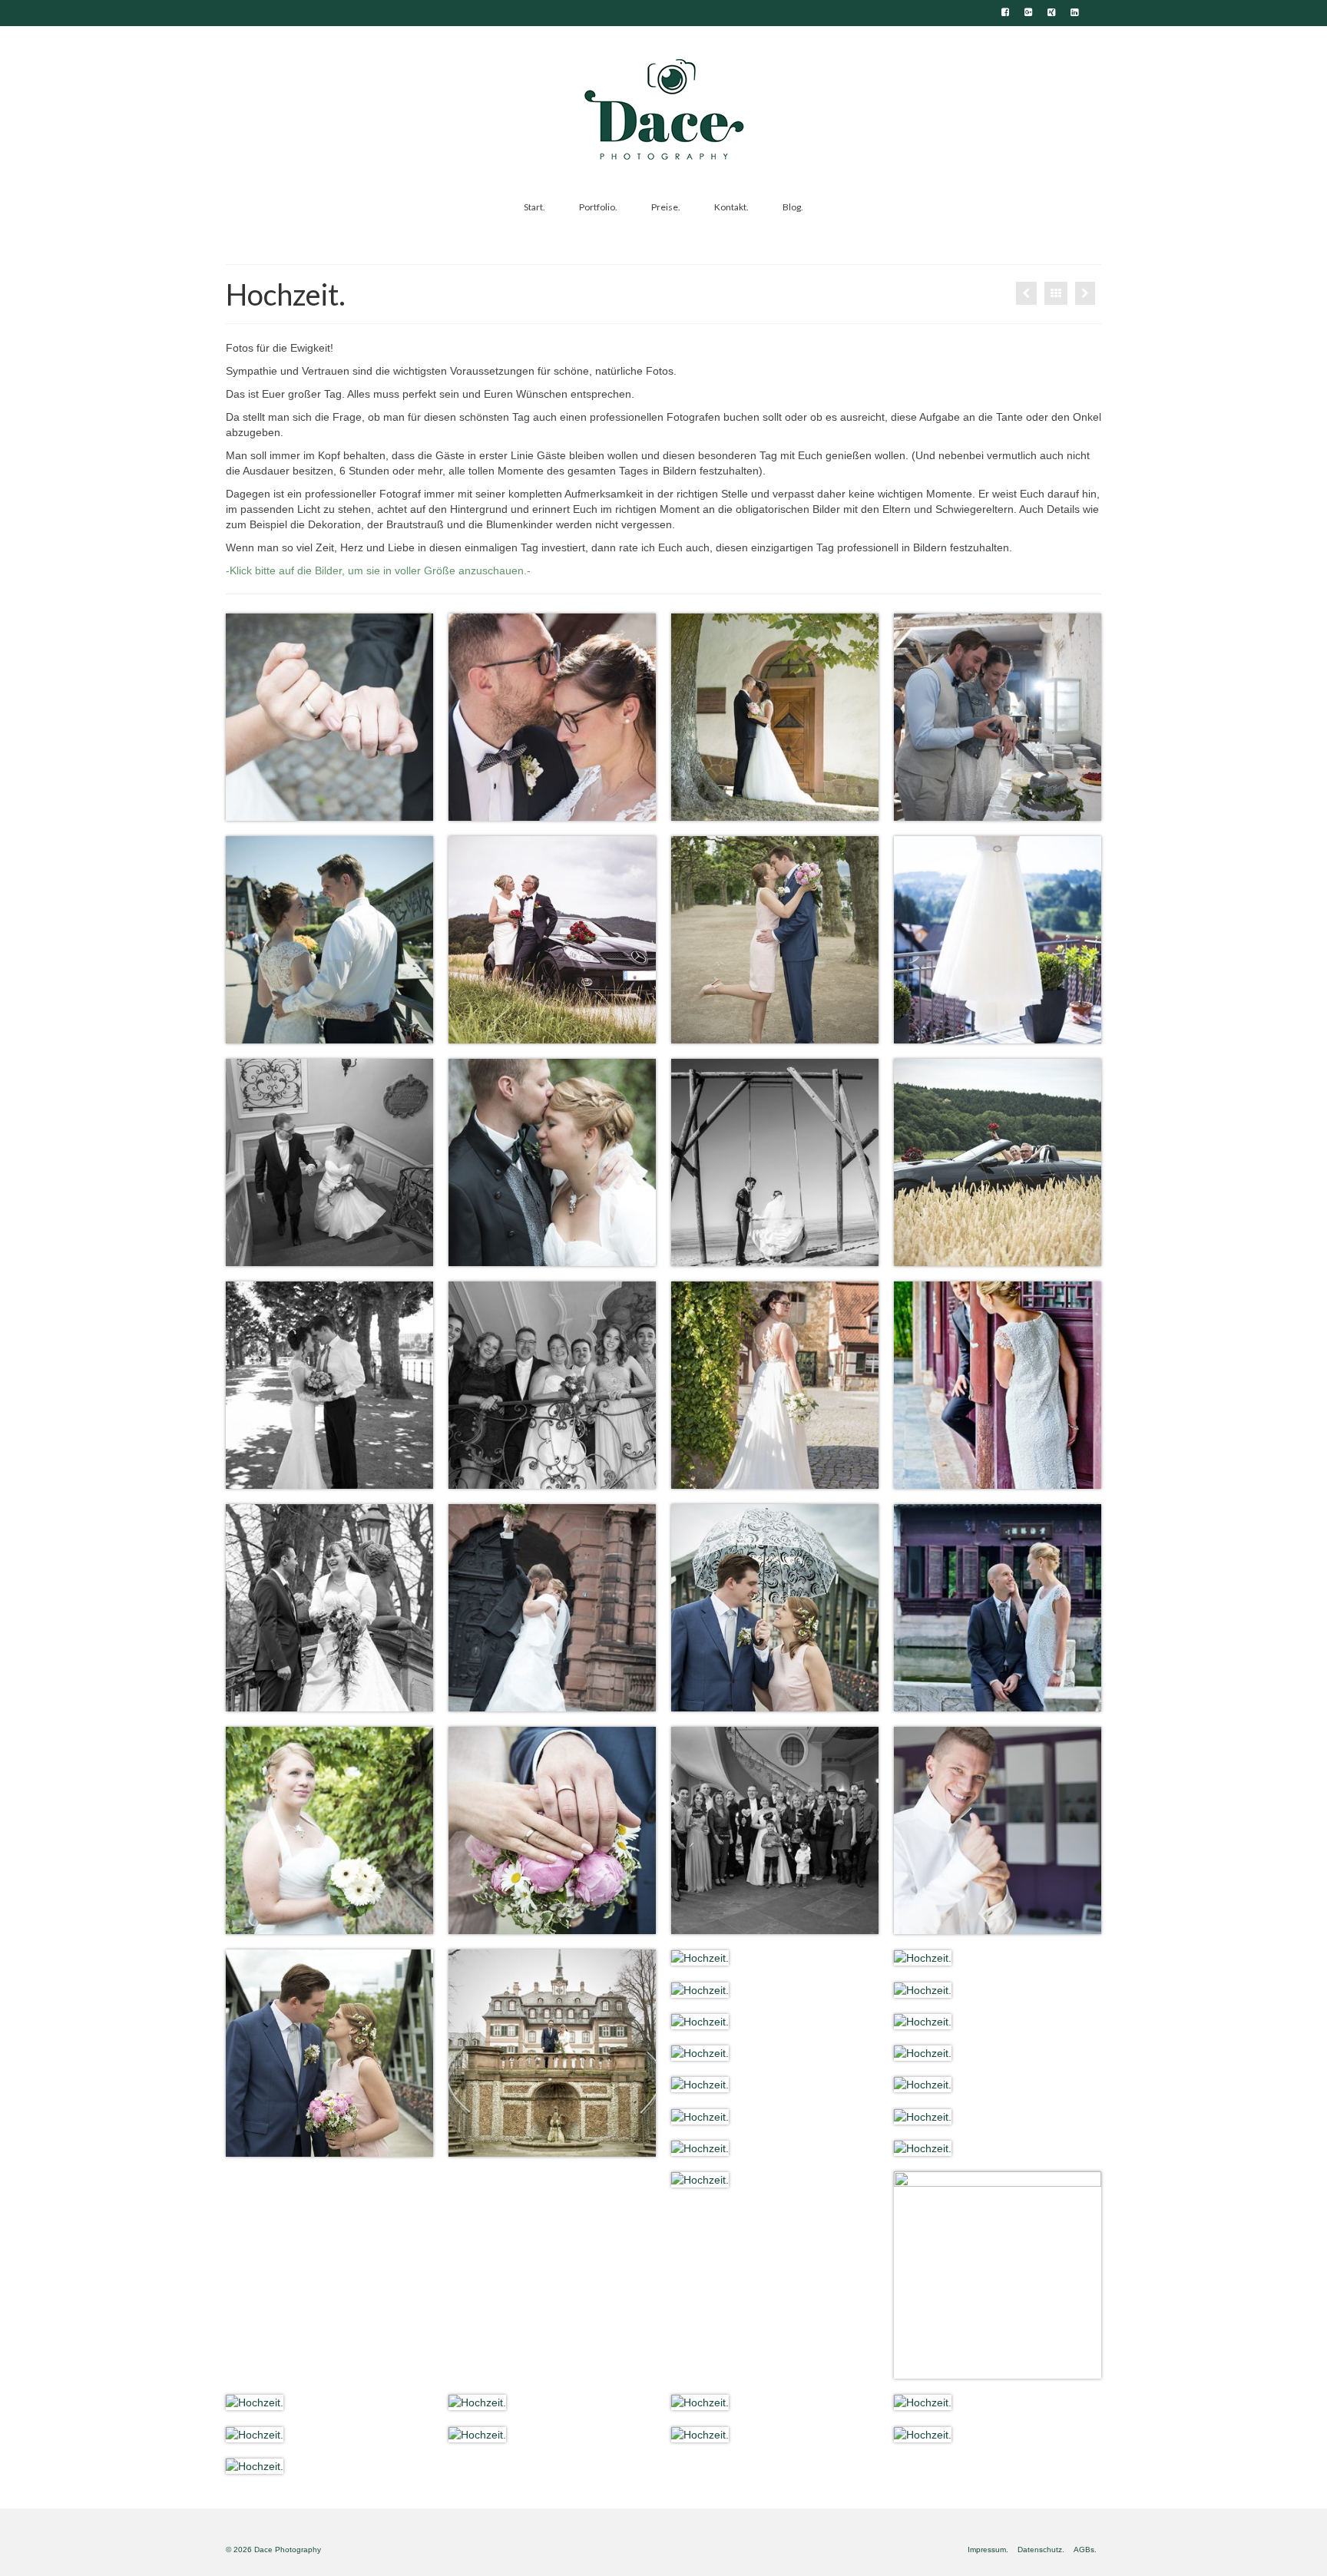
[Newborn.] (1085, 293)
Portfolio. (598, 207)
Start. (534, 207)
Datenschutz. (1041, 2550)
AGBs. (1085, 2550)
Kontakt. (731, 207)
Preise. (666, 207)
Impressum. (988, 2550)
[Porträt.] (1026, 293)
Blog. (793, 207)
